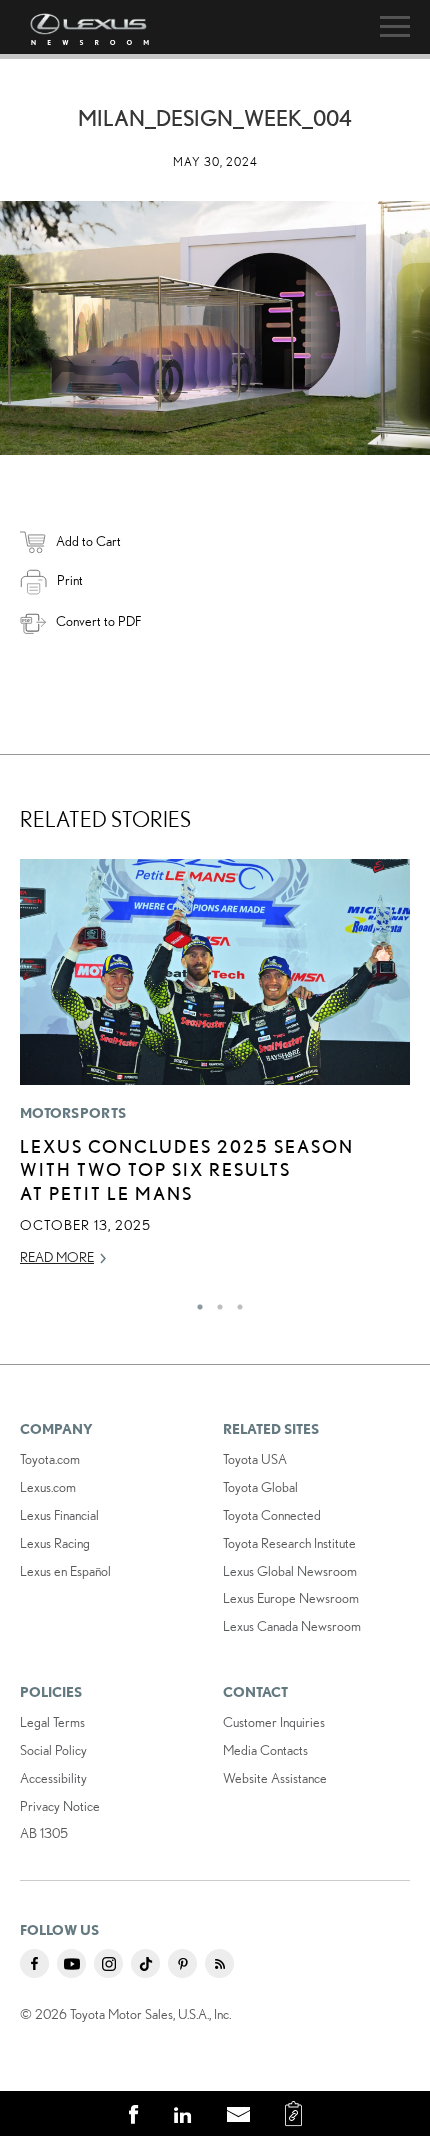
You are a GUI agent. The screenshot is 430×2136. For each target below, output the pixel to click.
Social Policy (53, 1750)
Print (70, 580)
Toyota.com (50, 1459)
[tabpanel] (215, 1072)
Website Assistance (275, 1778)
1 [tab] (195, 1302)
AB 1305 (44, 1833)
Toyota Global (260, 1487)
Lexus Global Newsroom (290, 1571)
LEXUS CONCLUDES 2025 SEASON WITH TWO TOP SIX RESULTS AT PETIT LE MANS (187, 1169)
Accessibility (53, 1778)
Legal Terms (52, 1722)
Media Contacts (265, 1750)
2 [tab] (215, 1302)
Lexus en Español (65, 1571)
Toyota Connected (272, 1515)
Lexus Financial (59, 1515)
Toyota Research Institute (289, 1543)
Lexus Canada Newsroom (292, 1626)
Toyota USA (255, 1459)
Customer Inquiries (274, 1722)
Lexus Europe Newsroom (291, 1598)
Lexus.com (48, 1487)
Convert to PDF (98, 621)
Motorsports (73, 1113)
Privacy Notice (60, 1806)
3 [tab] (235, 1302)
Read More (57, 1257)
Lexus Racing (55, 1543)
